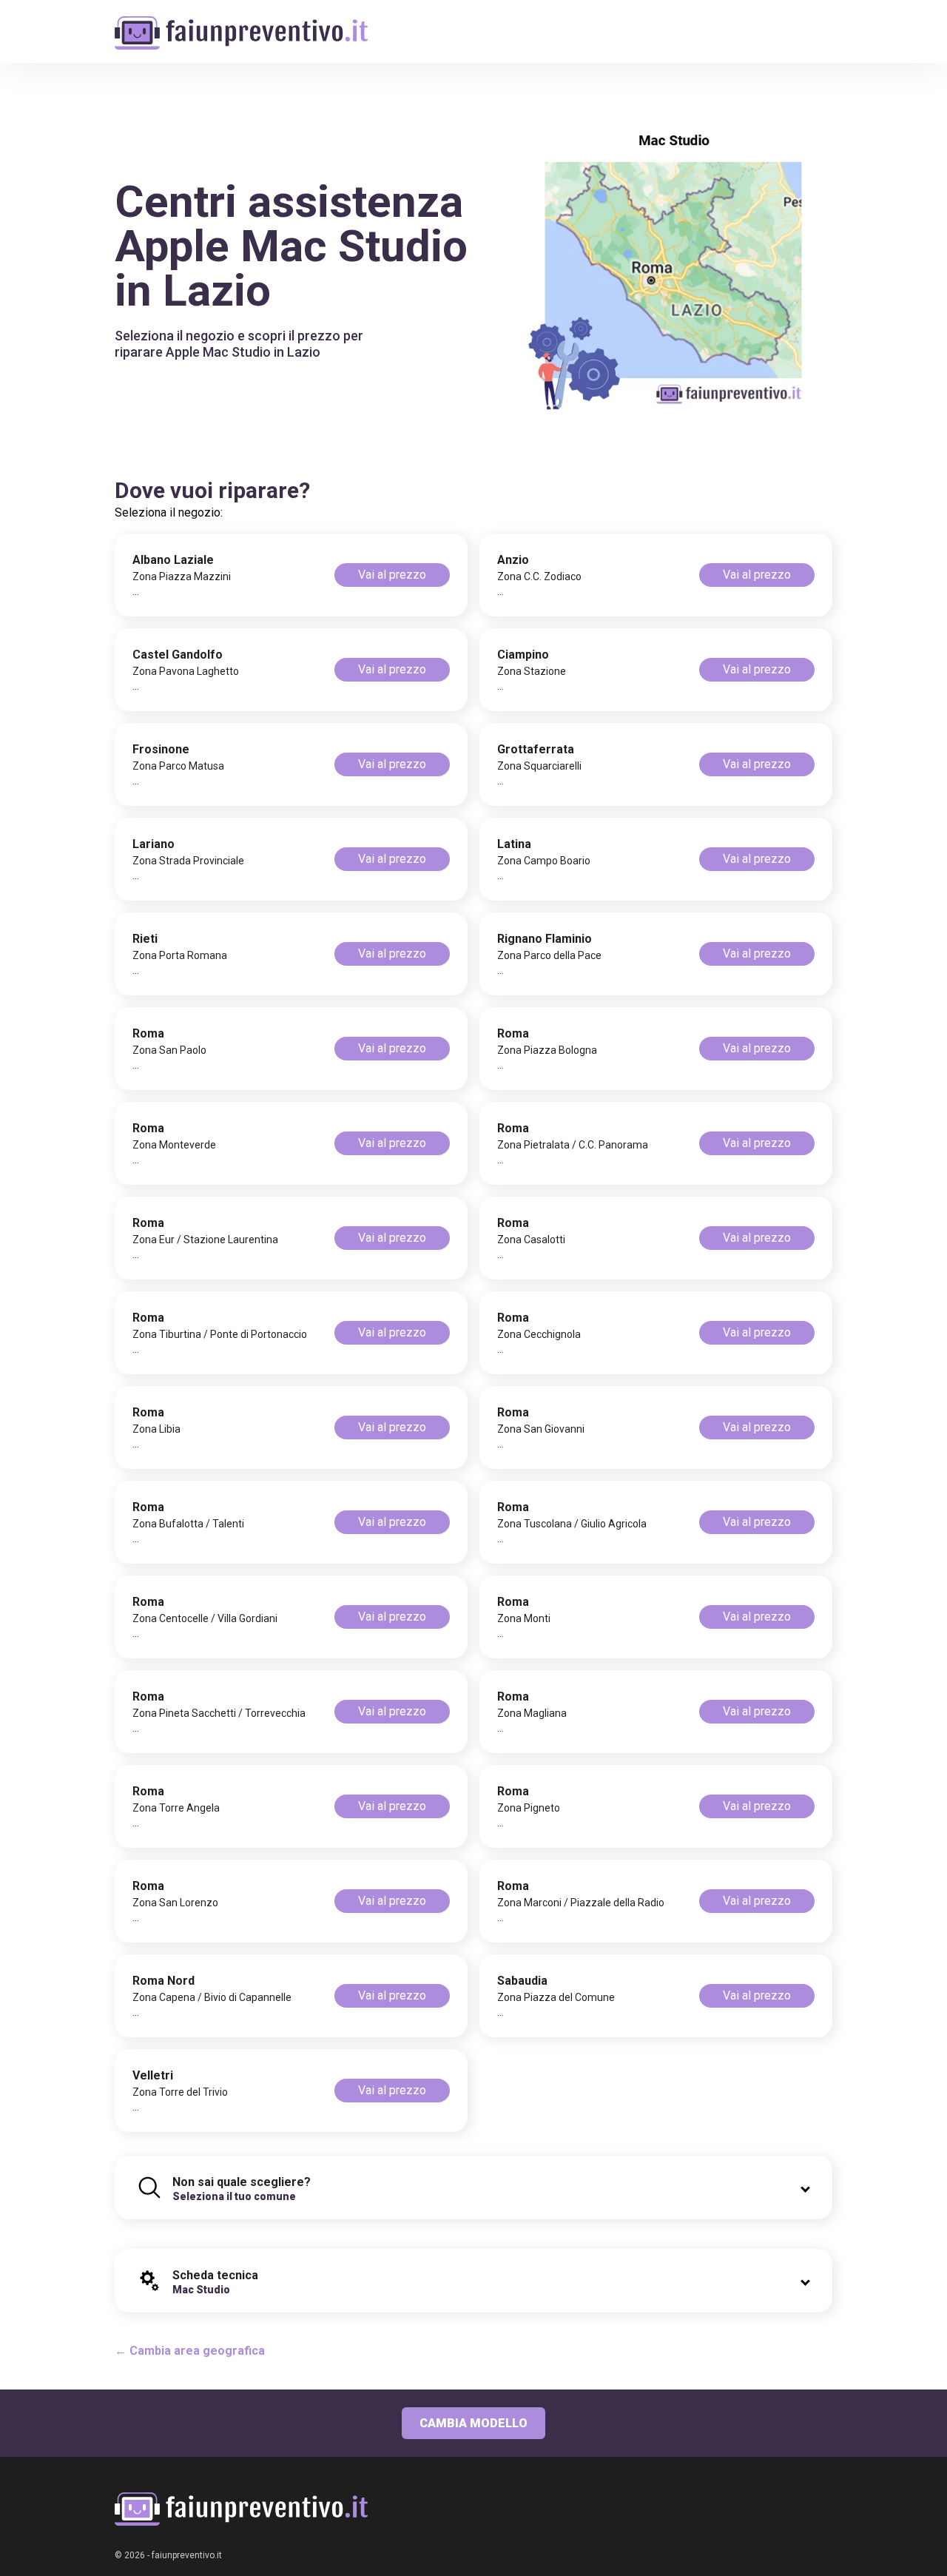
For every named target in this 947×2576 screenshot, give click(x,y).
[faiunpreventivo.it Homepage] (241, 2509)
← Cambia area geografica (190, 2351)
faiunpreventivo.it (187, 2555)
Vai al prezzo (392, 575)
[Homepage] (241, 24)
